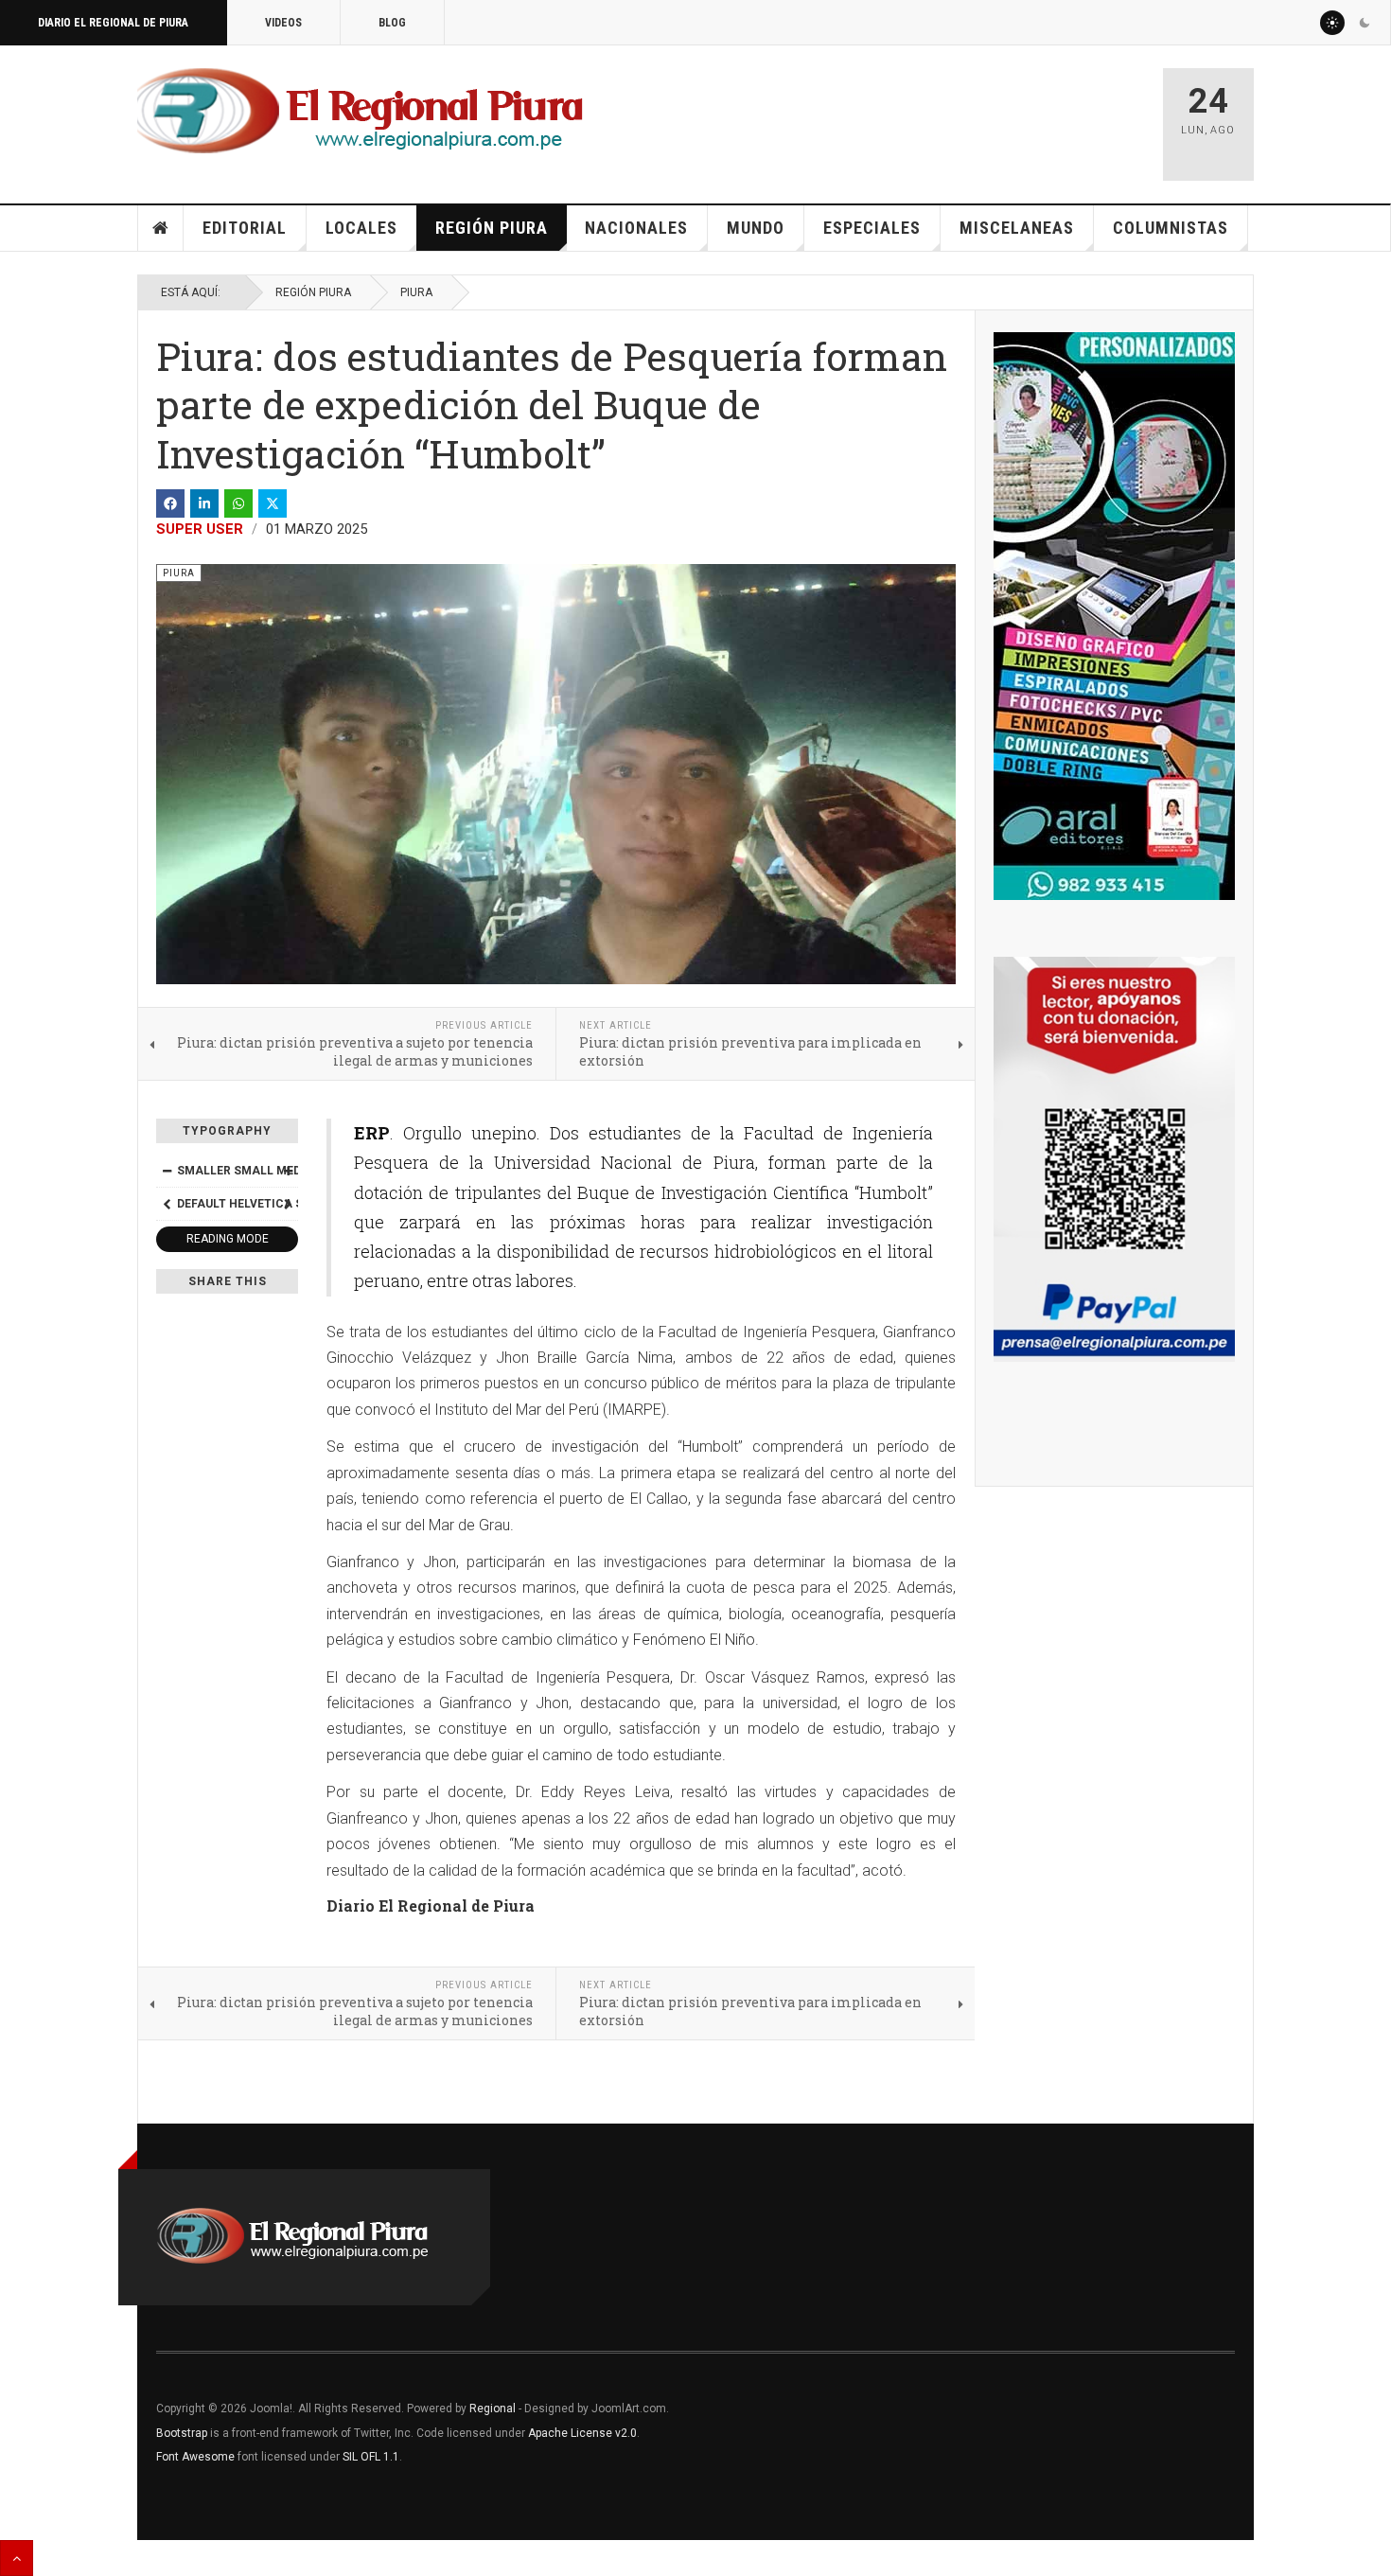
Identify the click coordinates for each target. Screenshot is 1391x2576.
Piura (416, 292)
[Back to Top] (17, 2558)
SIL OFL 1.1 (371, 2457)
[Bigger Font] (288, 1171)
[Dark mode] (1365, 23)
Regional (493, 2408)
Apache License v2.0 (582, 2433)
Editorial (245, 228)
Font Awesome (195, 2457)
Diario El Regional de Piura (113, 23)
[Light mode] (1332, 23)
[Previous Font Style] (167, 1204)
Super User (200, 529)
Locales (361, 228)
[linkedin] (204, 503)
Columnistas (1171, 228)
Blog (392, 23)
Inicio (161, 228)
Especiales (872, 228)
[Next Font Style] (288, 1204)
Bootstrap (182, 2433)
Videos (283, 23)
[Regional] (360, 112)
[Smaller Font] (167, 1171)
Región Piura (492, 228)
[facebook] (170, 503)
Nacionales (636, 228)
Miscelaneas (1017, 228)
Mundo (756, 228)
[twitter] (273, 503)
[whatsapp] (238, 503)
